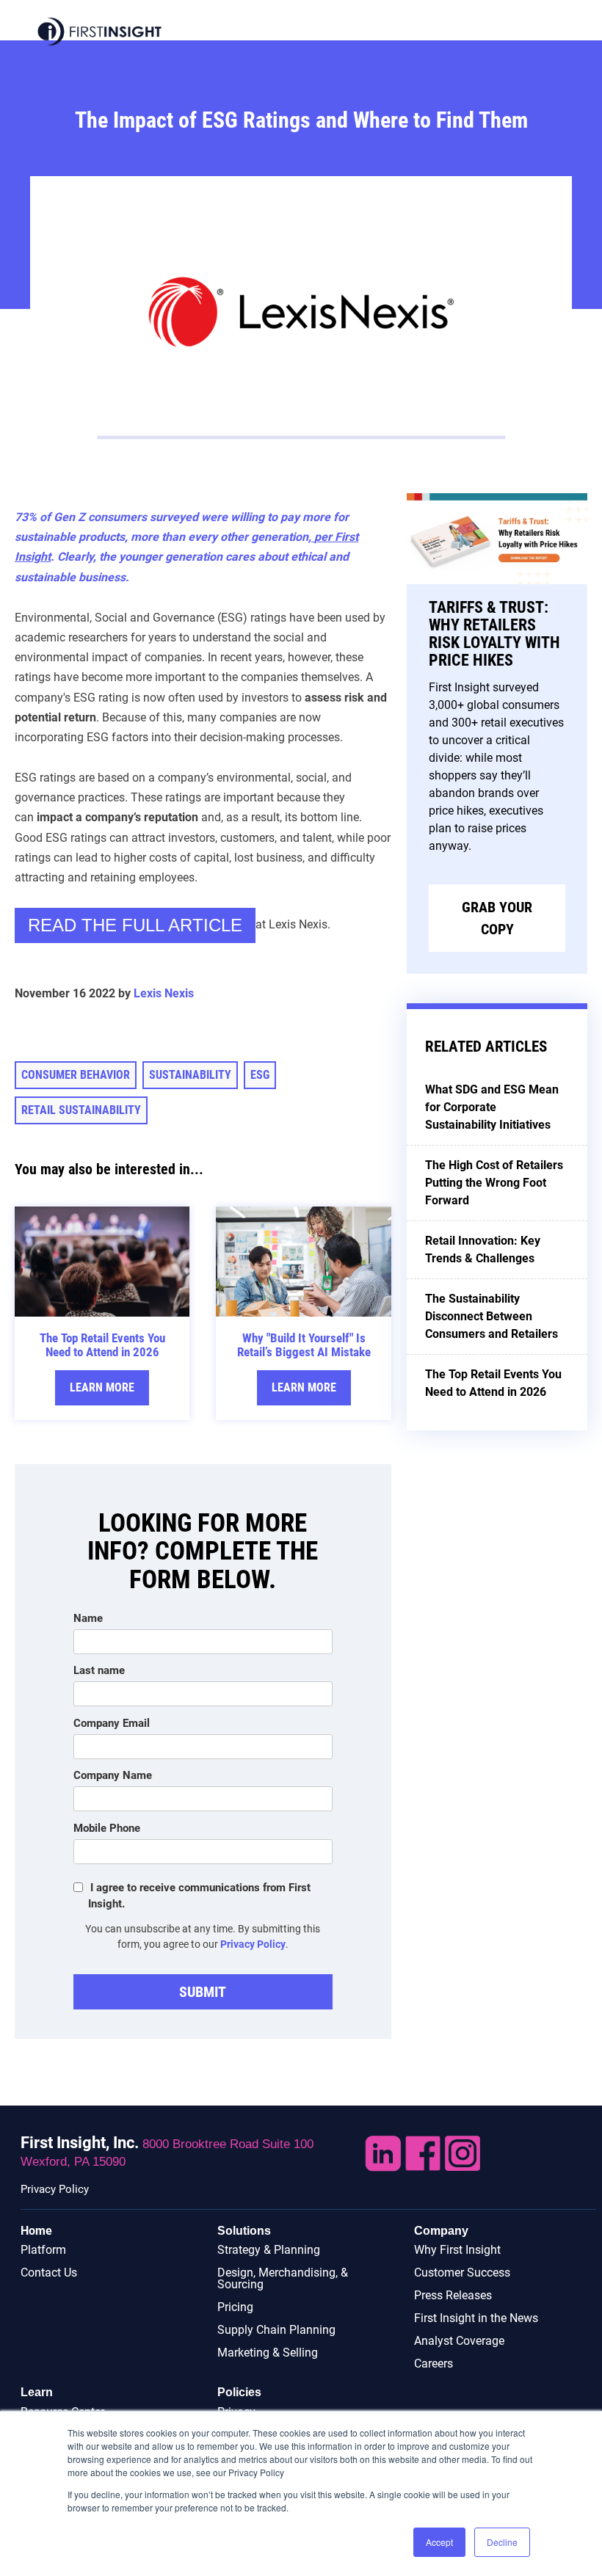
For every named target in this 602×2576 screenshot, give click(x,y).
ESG (260, 1075)
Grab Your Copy (497, 918)
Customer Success (462, 2273)
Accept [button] (439, 2542)
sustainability (190, 1075)
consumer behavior (76, 1075)
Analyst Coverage (459, 2341)
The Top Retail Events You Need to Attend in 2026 (102, 1345)
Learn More (102, 1387)
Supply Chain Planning (276, 2330)
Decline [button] (502, 2542)
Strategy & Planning (269, 2250)
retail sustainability (81, 1110)
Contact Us (49, 2273)
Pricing (235, 2307)
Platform (43, 2250)
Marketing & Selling (268, 2353)
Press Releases (453, 2295)
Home (36, 2231)
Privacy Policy (253, 1944)
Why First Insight (457, 2250)
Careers (434, 2364)
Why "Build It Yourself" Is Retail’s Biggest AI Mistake (304, 1345)
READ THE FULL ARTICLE (135, 925)
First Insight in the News (476, 2318)
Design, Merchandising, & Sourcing (283, 2278)
